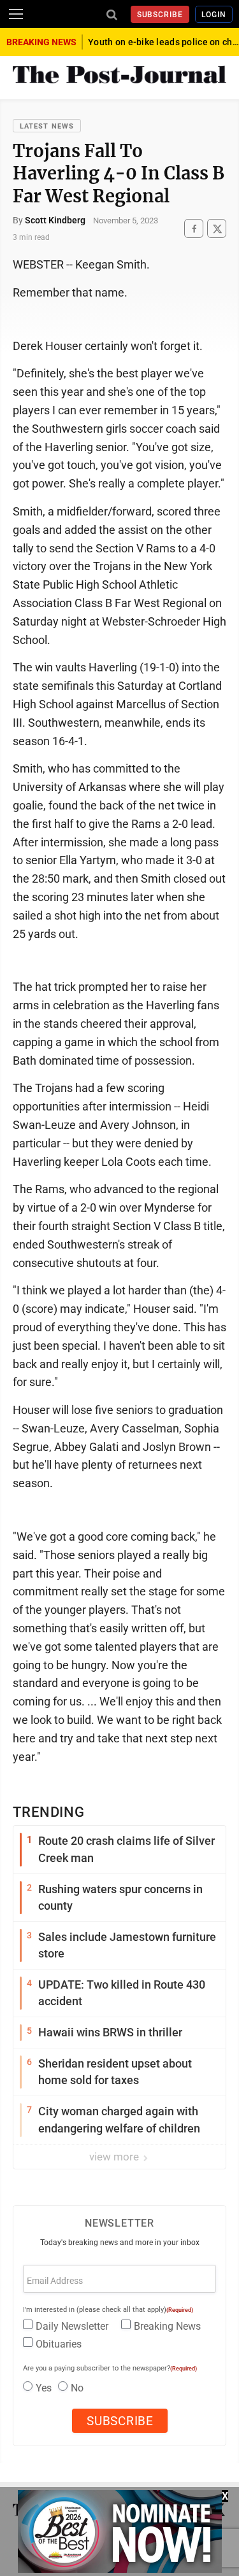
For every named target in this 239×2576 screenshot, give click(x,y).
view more (115, 2157)
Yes (44, 2388)
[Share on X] (217, 229)
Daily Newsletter (72, 2326)
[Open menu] (16, 14)
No (77, 2388)
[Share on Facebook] (194, 229)
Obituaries (59, 2344)
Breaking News (167, 2326)
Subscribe (160, 15)
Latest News (47, 126)
